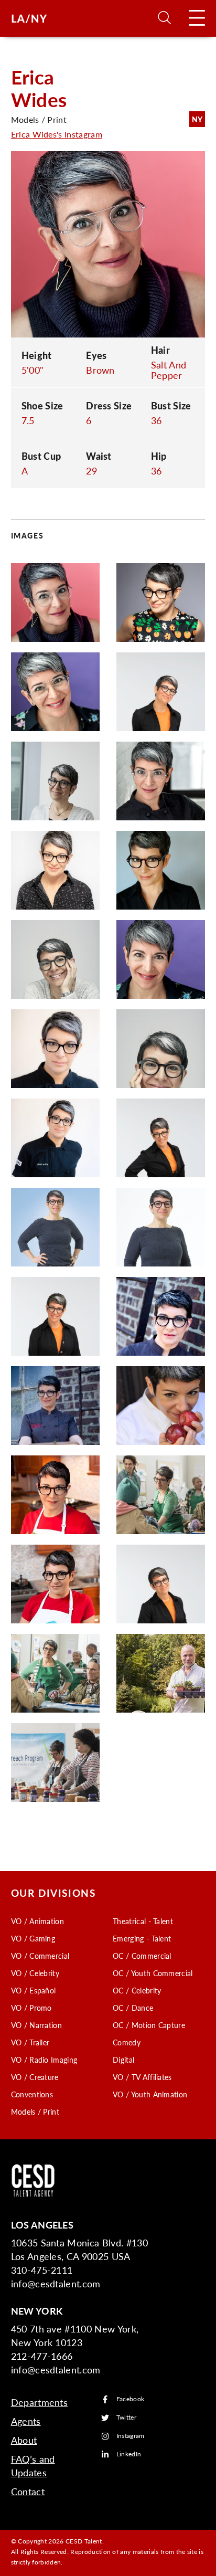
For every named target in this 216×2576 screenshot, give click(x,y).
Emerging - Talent (142, 1938)
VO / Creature (35, 2077)
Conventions (32, 2094)
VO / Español (34, 1990)
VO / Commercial (40, 1956)
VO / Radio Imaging (44, 2060)
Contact (28, 2491)
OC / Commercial (142, 1956)
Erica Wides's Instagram (57, 134)
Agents (26, 2421)
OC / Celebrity (137, 1990)
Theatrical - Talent (143, 1921)
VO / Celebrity (35, 1973)
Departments (40, 2402)
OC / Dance (133, 2008)
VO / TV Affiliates (142, 2077)
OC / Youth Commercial (153, 1973)
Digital (123, 2060)
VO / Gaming (33, 1938)
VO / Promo (31, 2008)
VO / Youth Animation (150, 2094)
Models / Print (35, 2112)
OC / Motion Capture (149, 2025)
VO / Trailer (30, 2042)
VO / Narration (36, 2025)
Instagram (131, 2436)
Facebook (131, 2399)
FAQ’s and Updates (33, 2466)
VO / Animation (37, 1921)
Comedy (127, 2042)
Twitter (126, 2418)
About (24, 2440)
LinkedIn (129, 2454)
